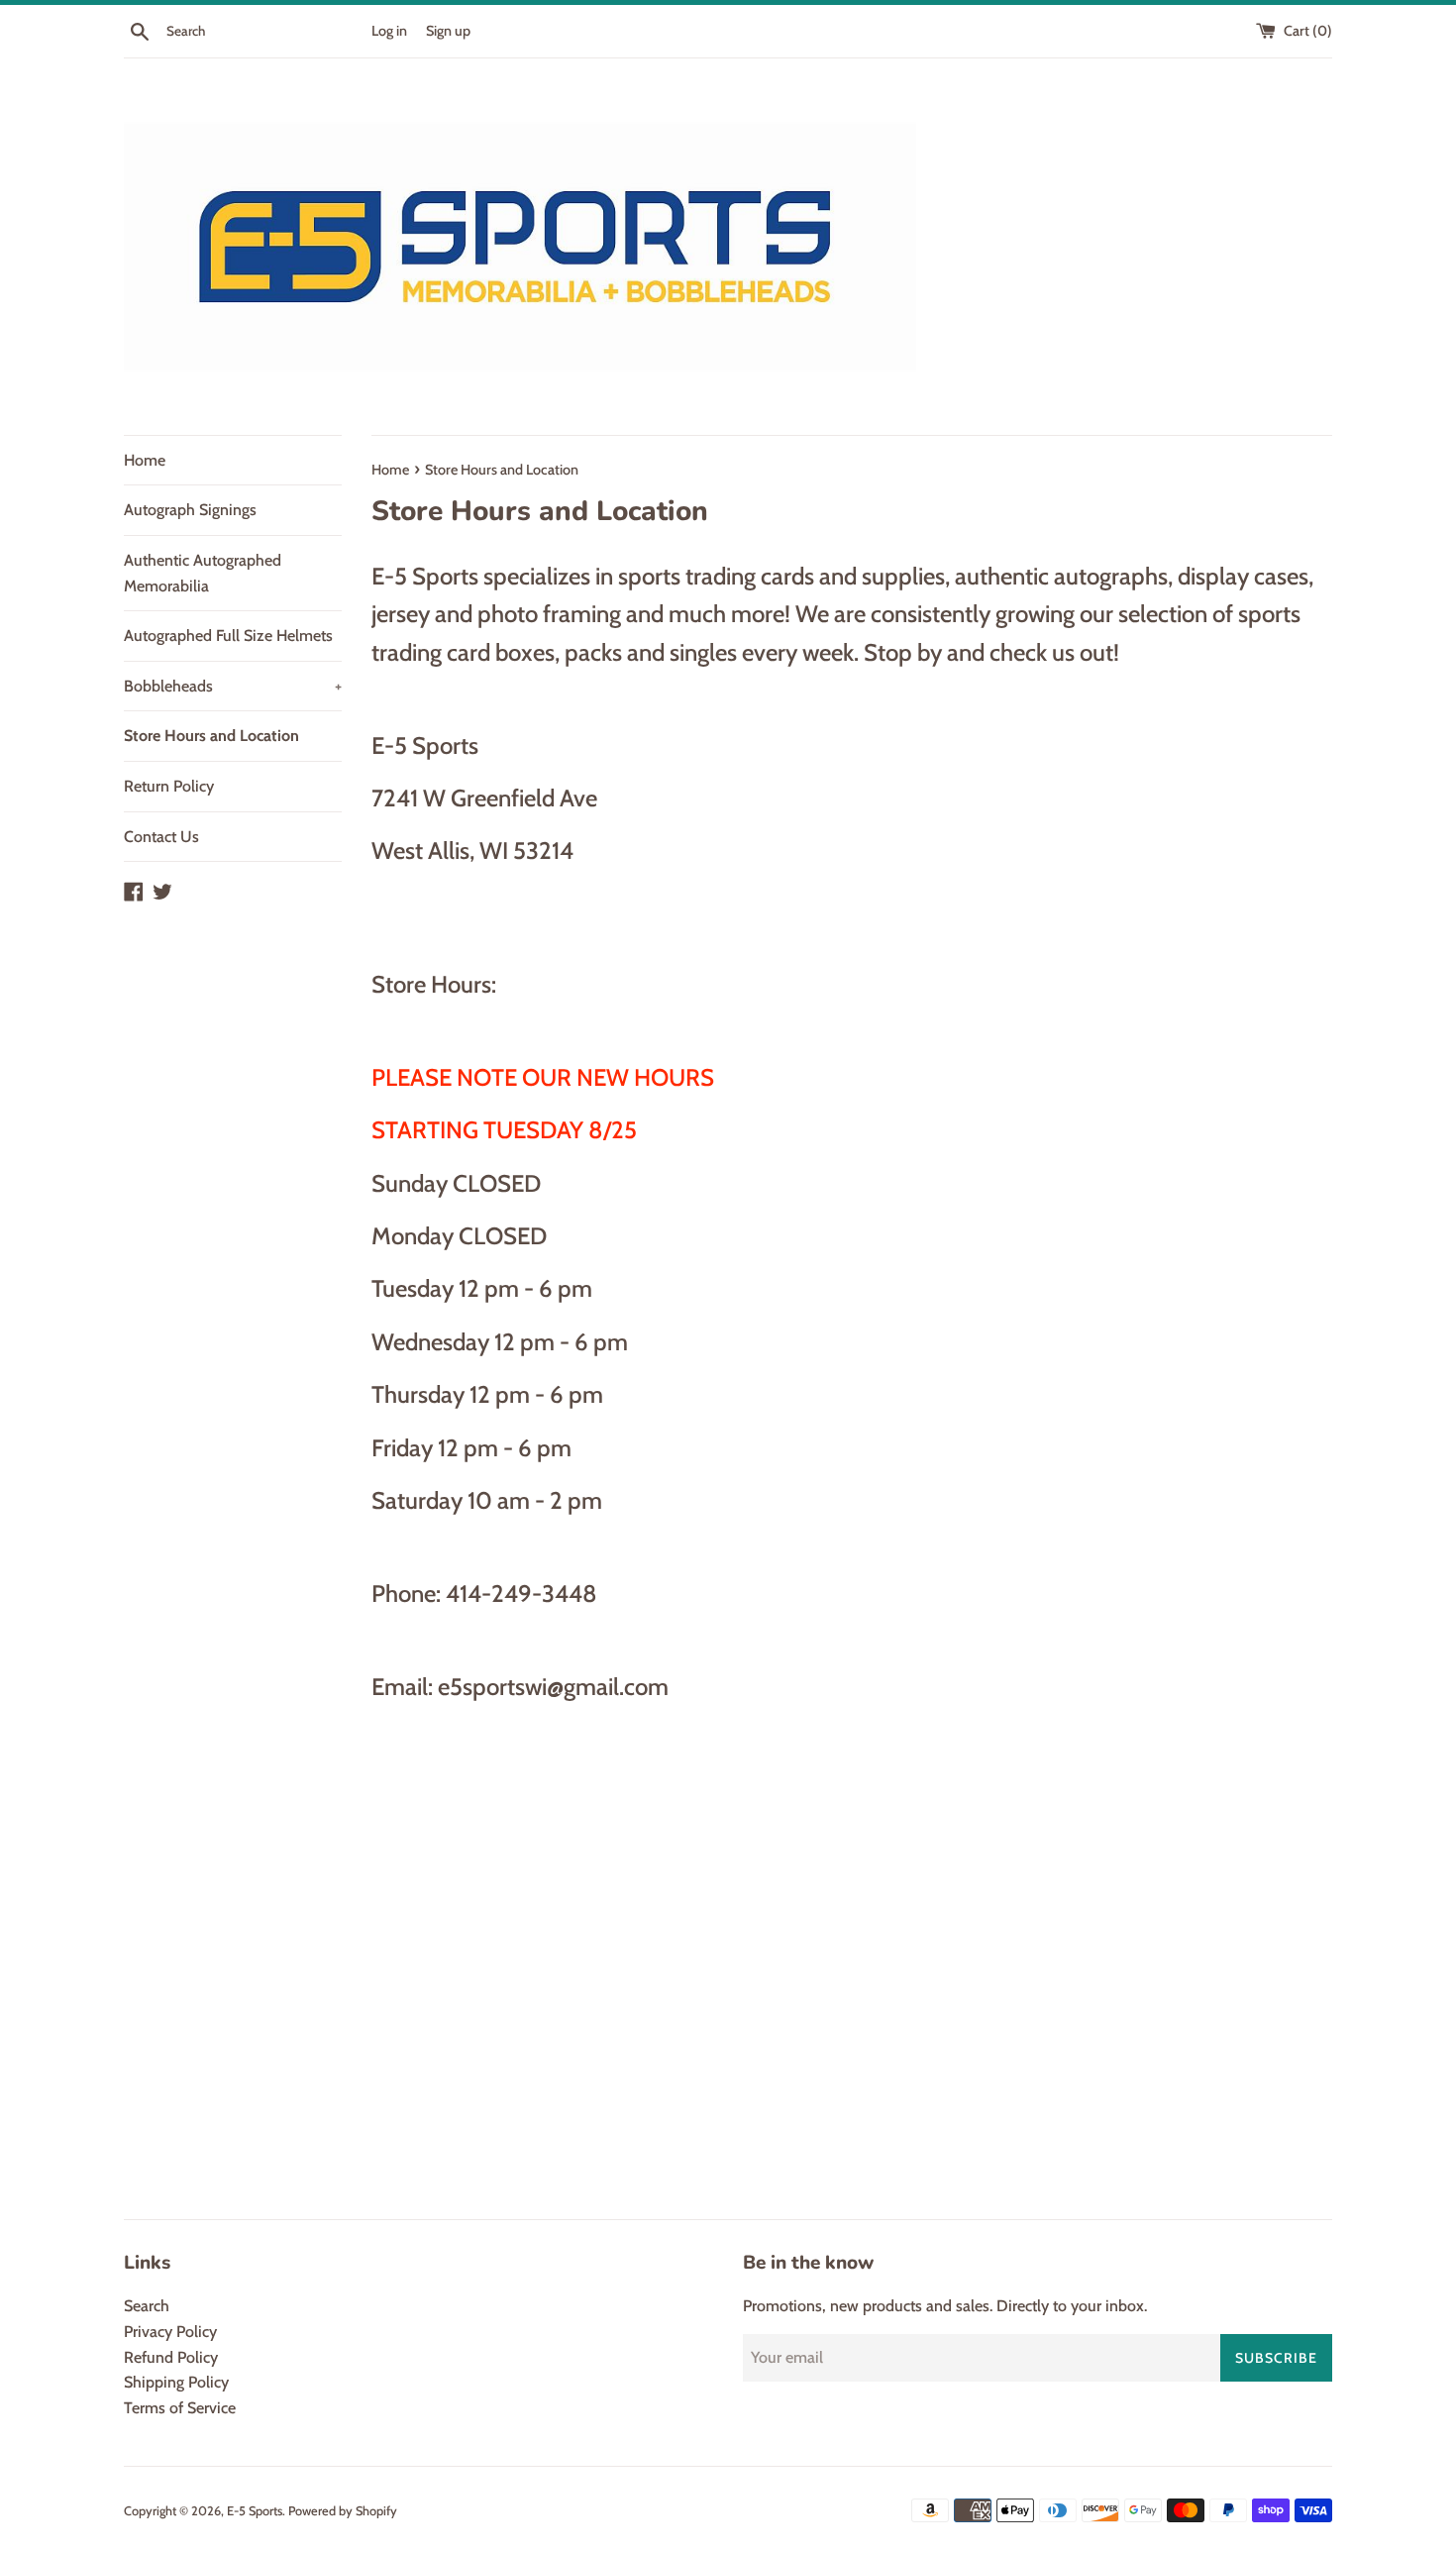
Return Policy (169, 786)
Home (145, 460)
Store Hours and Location (211, 736)
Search (147, 2306)
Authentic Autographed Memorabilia (203, 573)
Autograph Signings (190, 510)
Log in (389, 31)
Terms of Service (180, 2408)
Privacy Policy (170, 2332)
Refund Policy (171, 2357)
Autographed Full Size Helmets (228, 636)
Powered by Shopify (343, 2511)
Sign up (448, 31)
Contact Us (161, 837)
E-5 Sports (255, 2511)
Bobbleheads (233, 686)
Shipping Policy (176, 2382)
